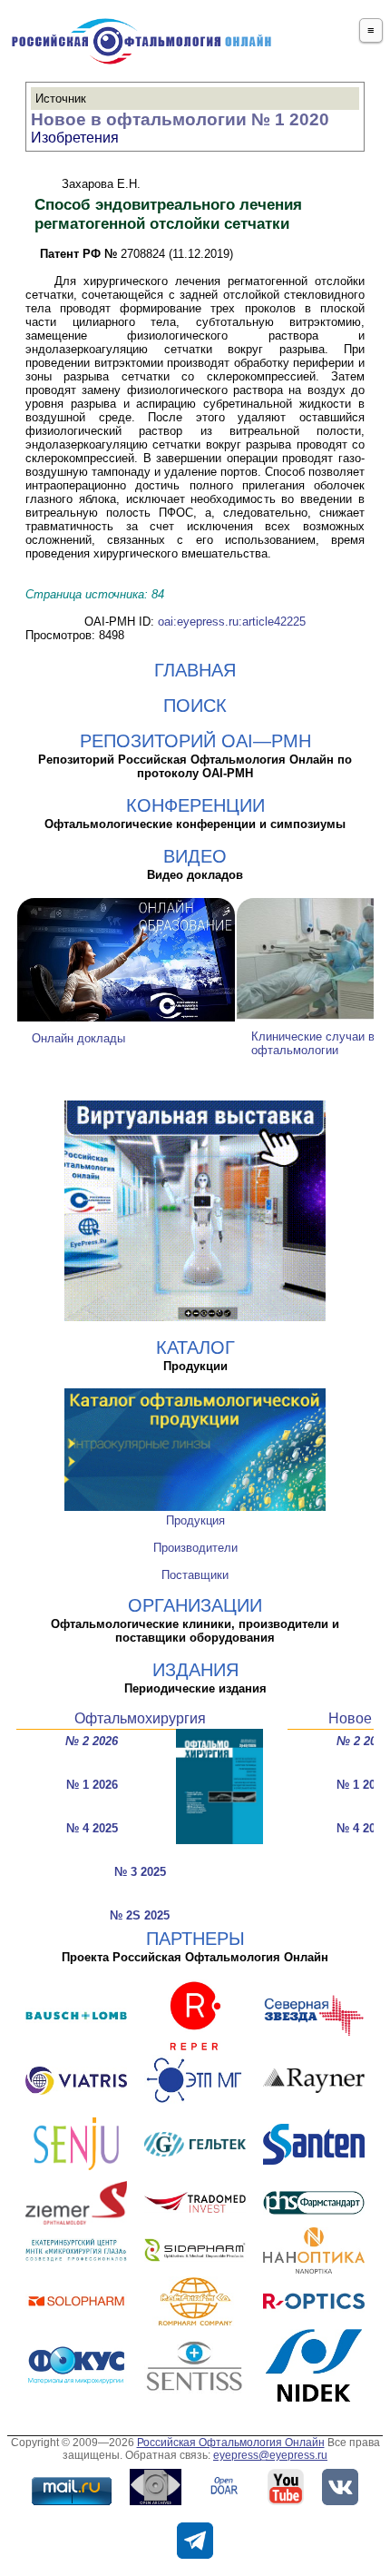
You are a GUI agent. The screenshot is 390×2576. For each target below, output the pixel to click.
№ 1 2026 (92, 1785)
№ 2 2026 (92, 1741)
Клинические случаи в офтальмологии (313, 1043)
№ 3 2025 (140, 1872)
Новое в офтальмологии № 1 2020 (180, 119)
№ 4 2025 (92, 1828)
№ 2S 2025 (140, 1915)
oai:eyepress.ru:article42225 (232, 622)
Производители (195, 1548)
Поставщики (195, 1575)
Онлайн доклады (78, 1038)
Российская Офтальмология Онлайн (231, 2443)
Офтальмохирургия (140, 1718)
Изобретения (75, 138)
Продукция (195, 1520)
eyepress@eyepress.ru (270, 2455)
